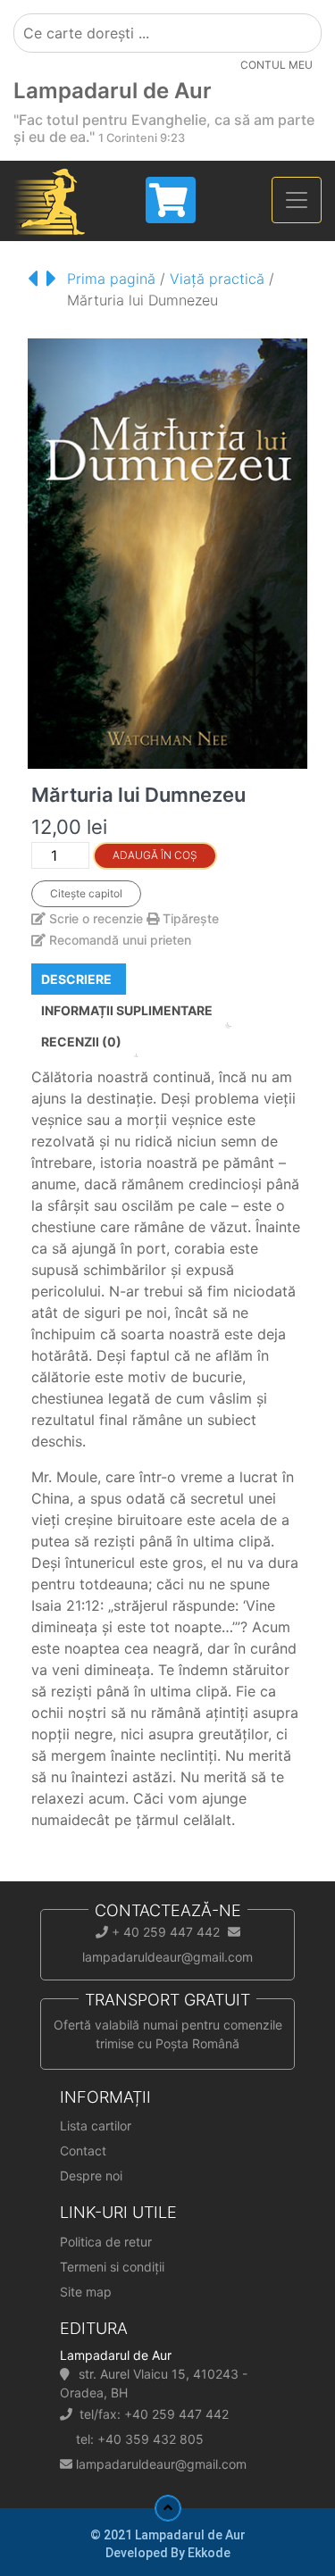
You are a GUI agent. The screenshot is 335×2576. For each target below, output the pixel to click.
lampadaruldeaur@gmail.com (161, 2464)
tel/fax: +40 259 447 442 (154, 2414)
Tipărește (189, 918)
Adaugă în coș (155, 855)
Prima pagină (111, 279)
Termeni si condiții (112, 2267)
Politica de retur (106, 2242)
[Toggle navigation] (297, 200)
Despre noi (91, 2176)
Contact (83, 2151)
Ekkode (209, 2553)
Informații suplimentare (127, 1010)
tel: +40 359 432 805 (140, 2439)
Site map (86, 2292)
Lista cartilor (96, 2126)
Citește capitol (86, 893)
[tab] (76, 979)
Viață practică (217, 279)
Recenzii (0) (81, 1042)
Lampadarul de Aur (113, 91)
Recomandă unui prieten (118, 940)
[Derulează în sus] (168, 2508)
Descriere (76, 979)
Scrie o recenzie (96, 918)
